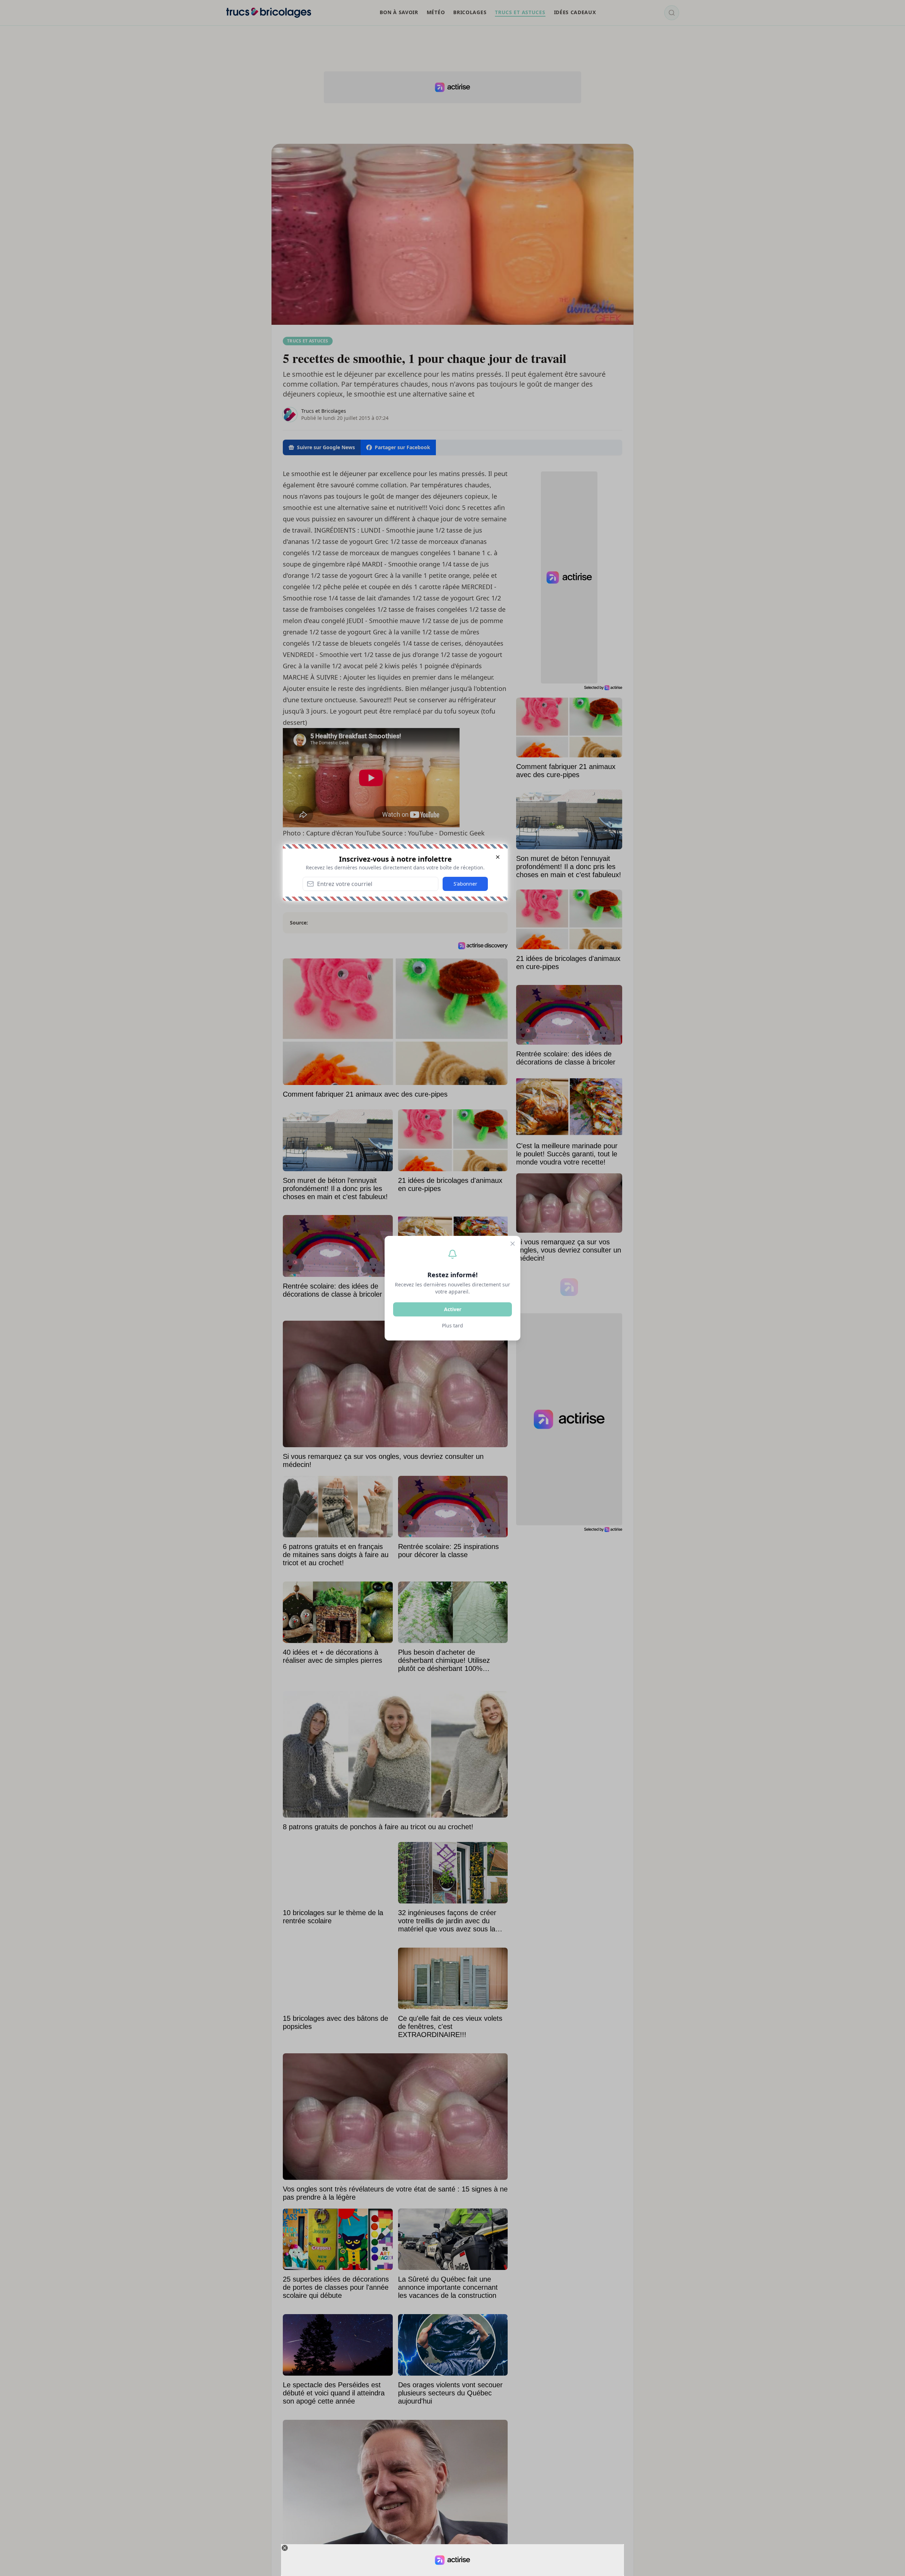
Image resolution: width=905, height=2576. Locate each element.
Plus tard (452, 1325)
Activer (453, 1309)
